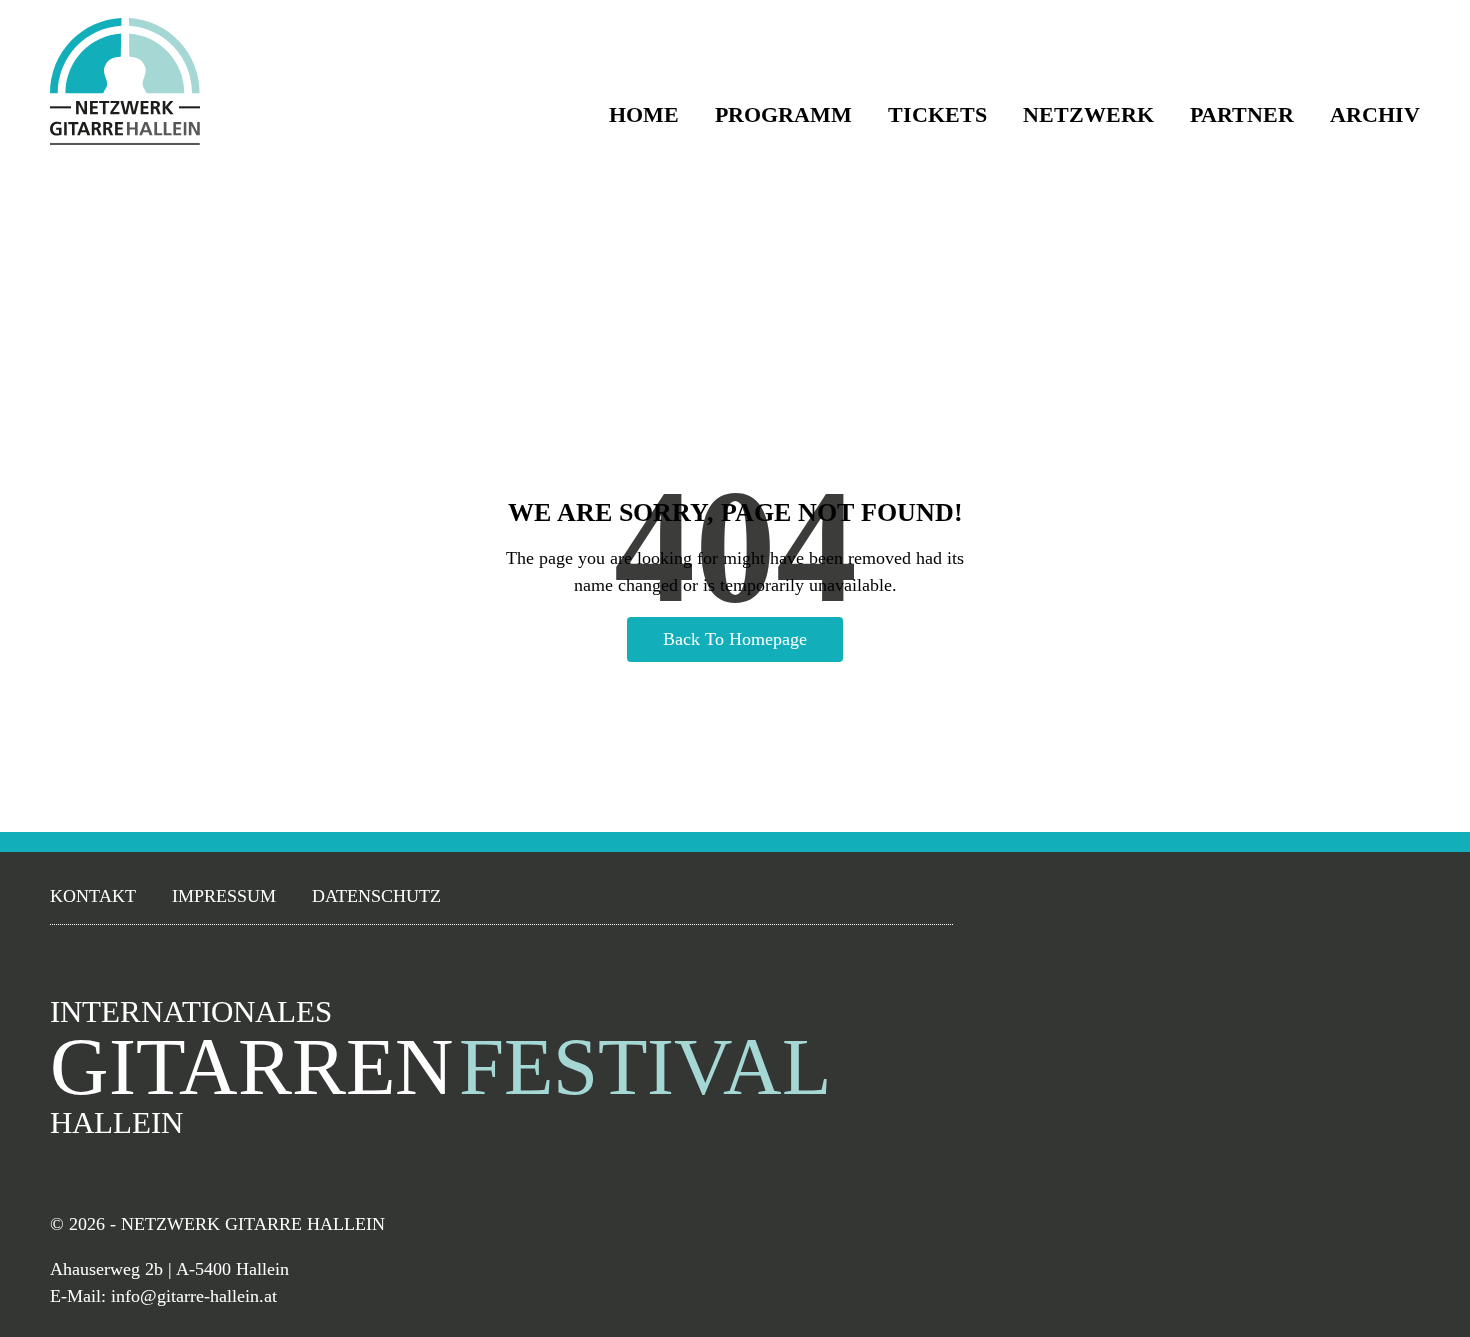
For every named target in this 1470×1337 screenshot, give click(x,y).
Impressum (224, 896)
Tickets (937, 115)
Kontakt (93, 896)
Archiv (1375, 115)
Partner (1242, 115)
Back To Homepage (735, 639)
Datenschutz (376, 896)
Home (644, 115)
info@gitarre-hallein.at (194, 1296)
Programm (783, 115)
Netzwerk (1088, 115)
